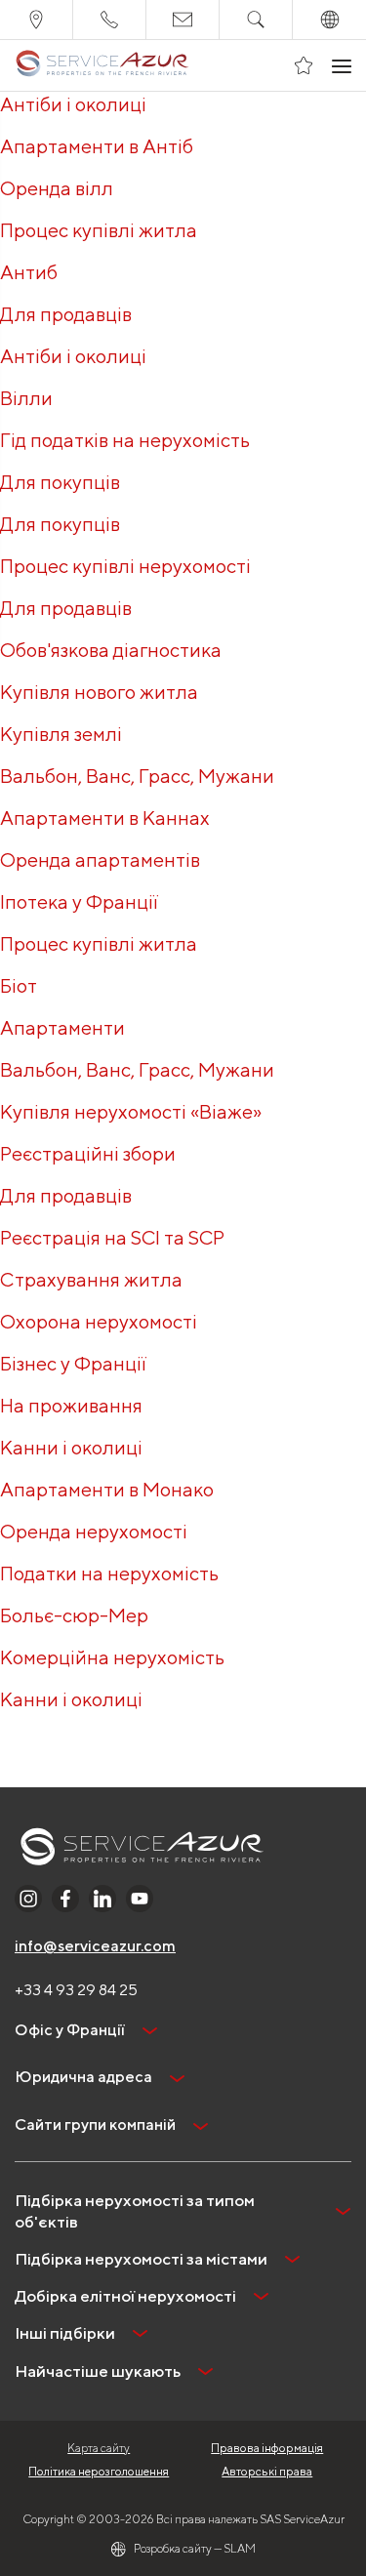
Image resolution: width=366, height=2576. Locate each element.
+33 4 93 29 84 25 (76, 1990)
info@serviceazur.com (95, 1946)
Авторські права (267, 2471)
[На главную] (102, 65)
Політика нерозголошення (99, 2471)
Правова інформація (267, 2448)
